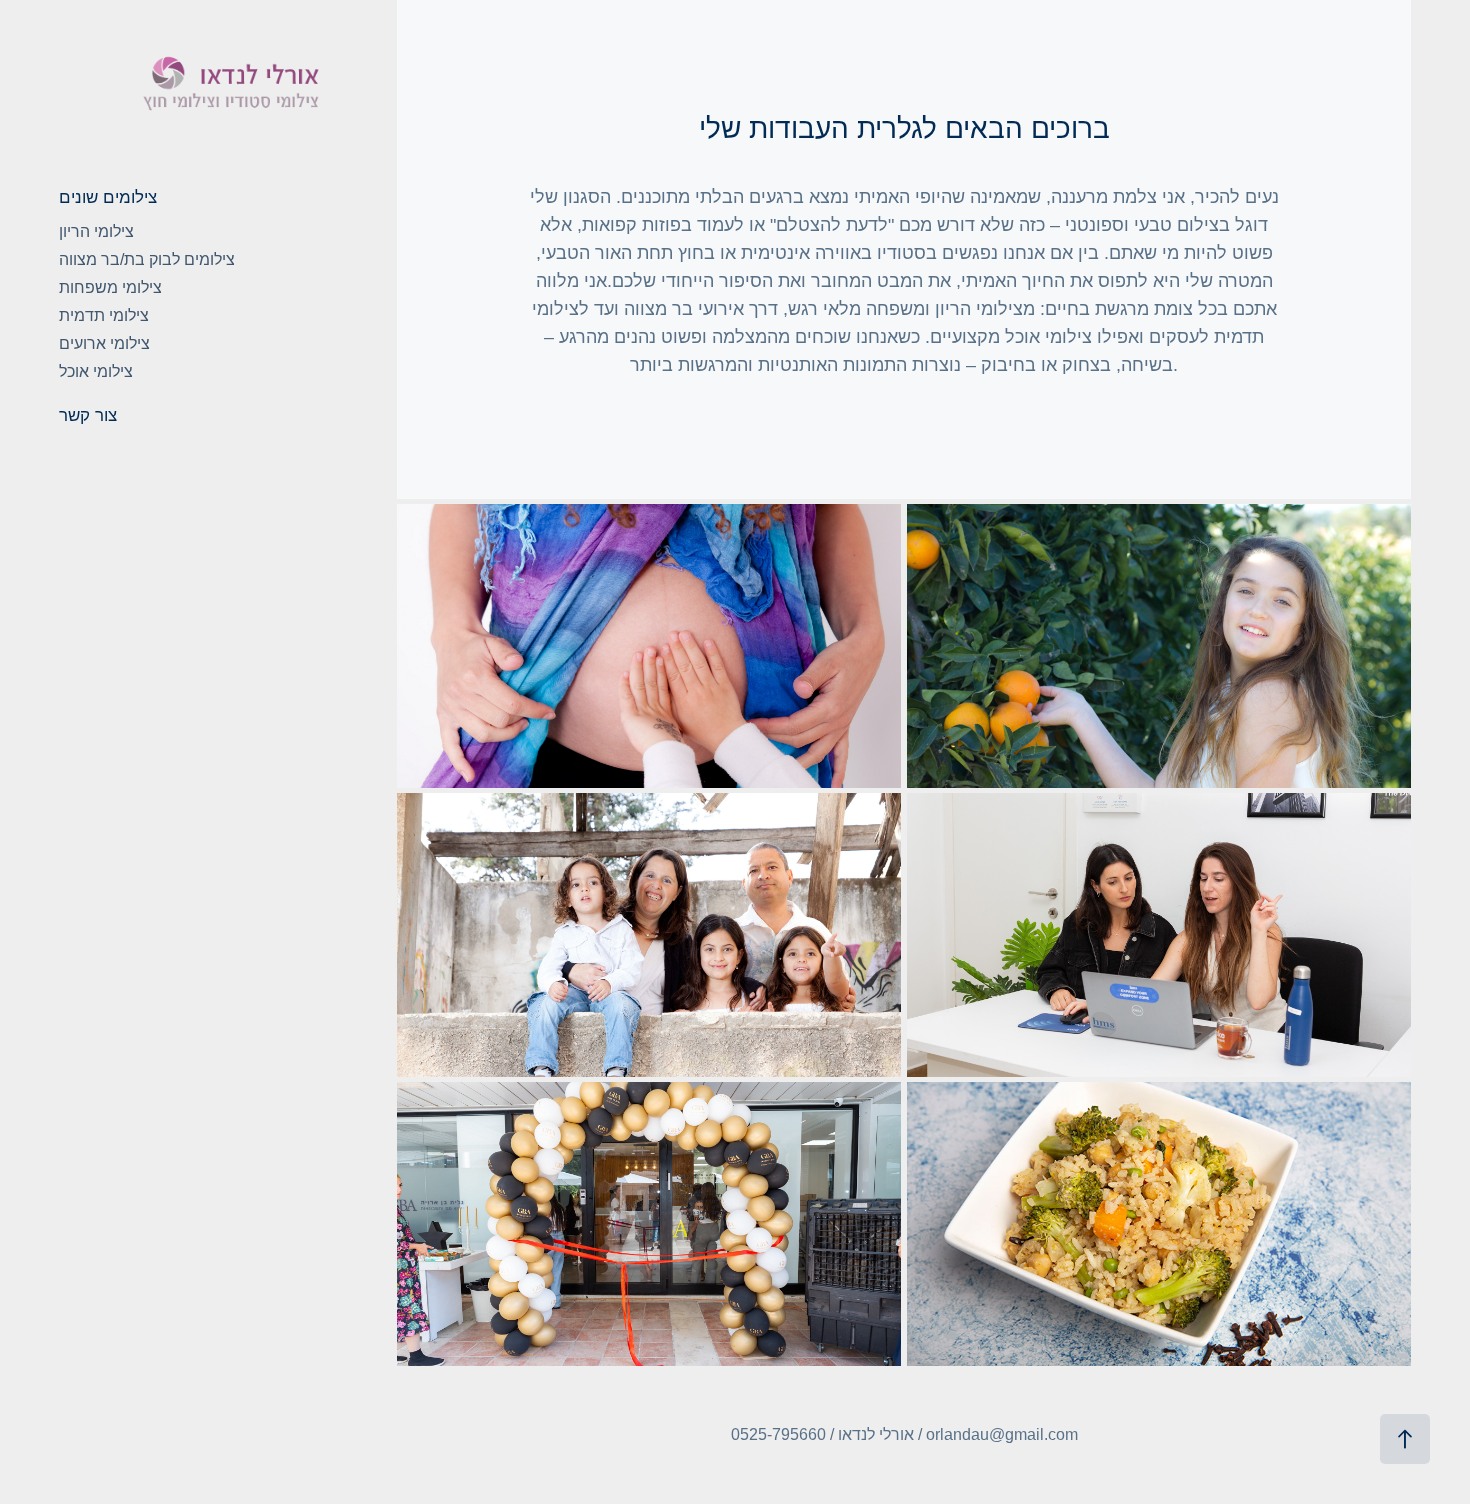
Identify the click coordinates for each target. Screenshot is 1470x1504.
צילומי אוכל (96, 371)
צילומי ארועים (104, 343)
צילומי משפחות (110, 287)
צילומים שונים (108, 197)
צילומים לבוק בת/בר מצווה (147, 259)
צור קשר (88, 415)
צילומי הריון (96, 231)
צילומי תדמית (104, 315)
